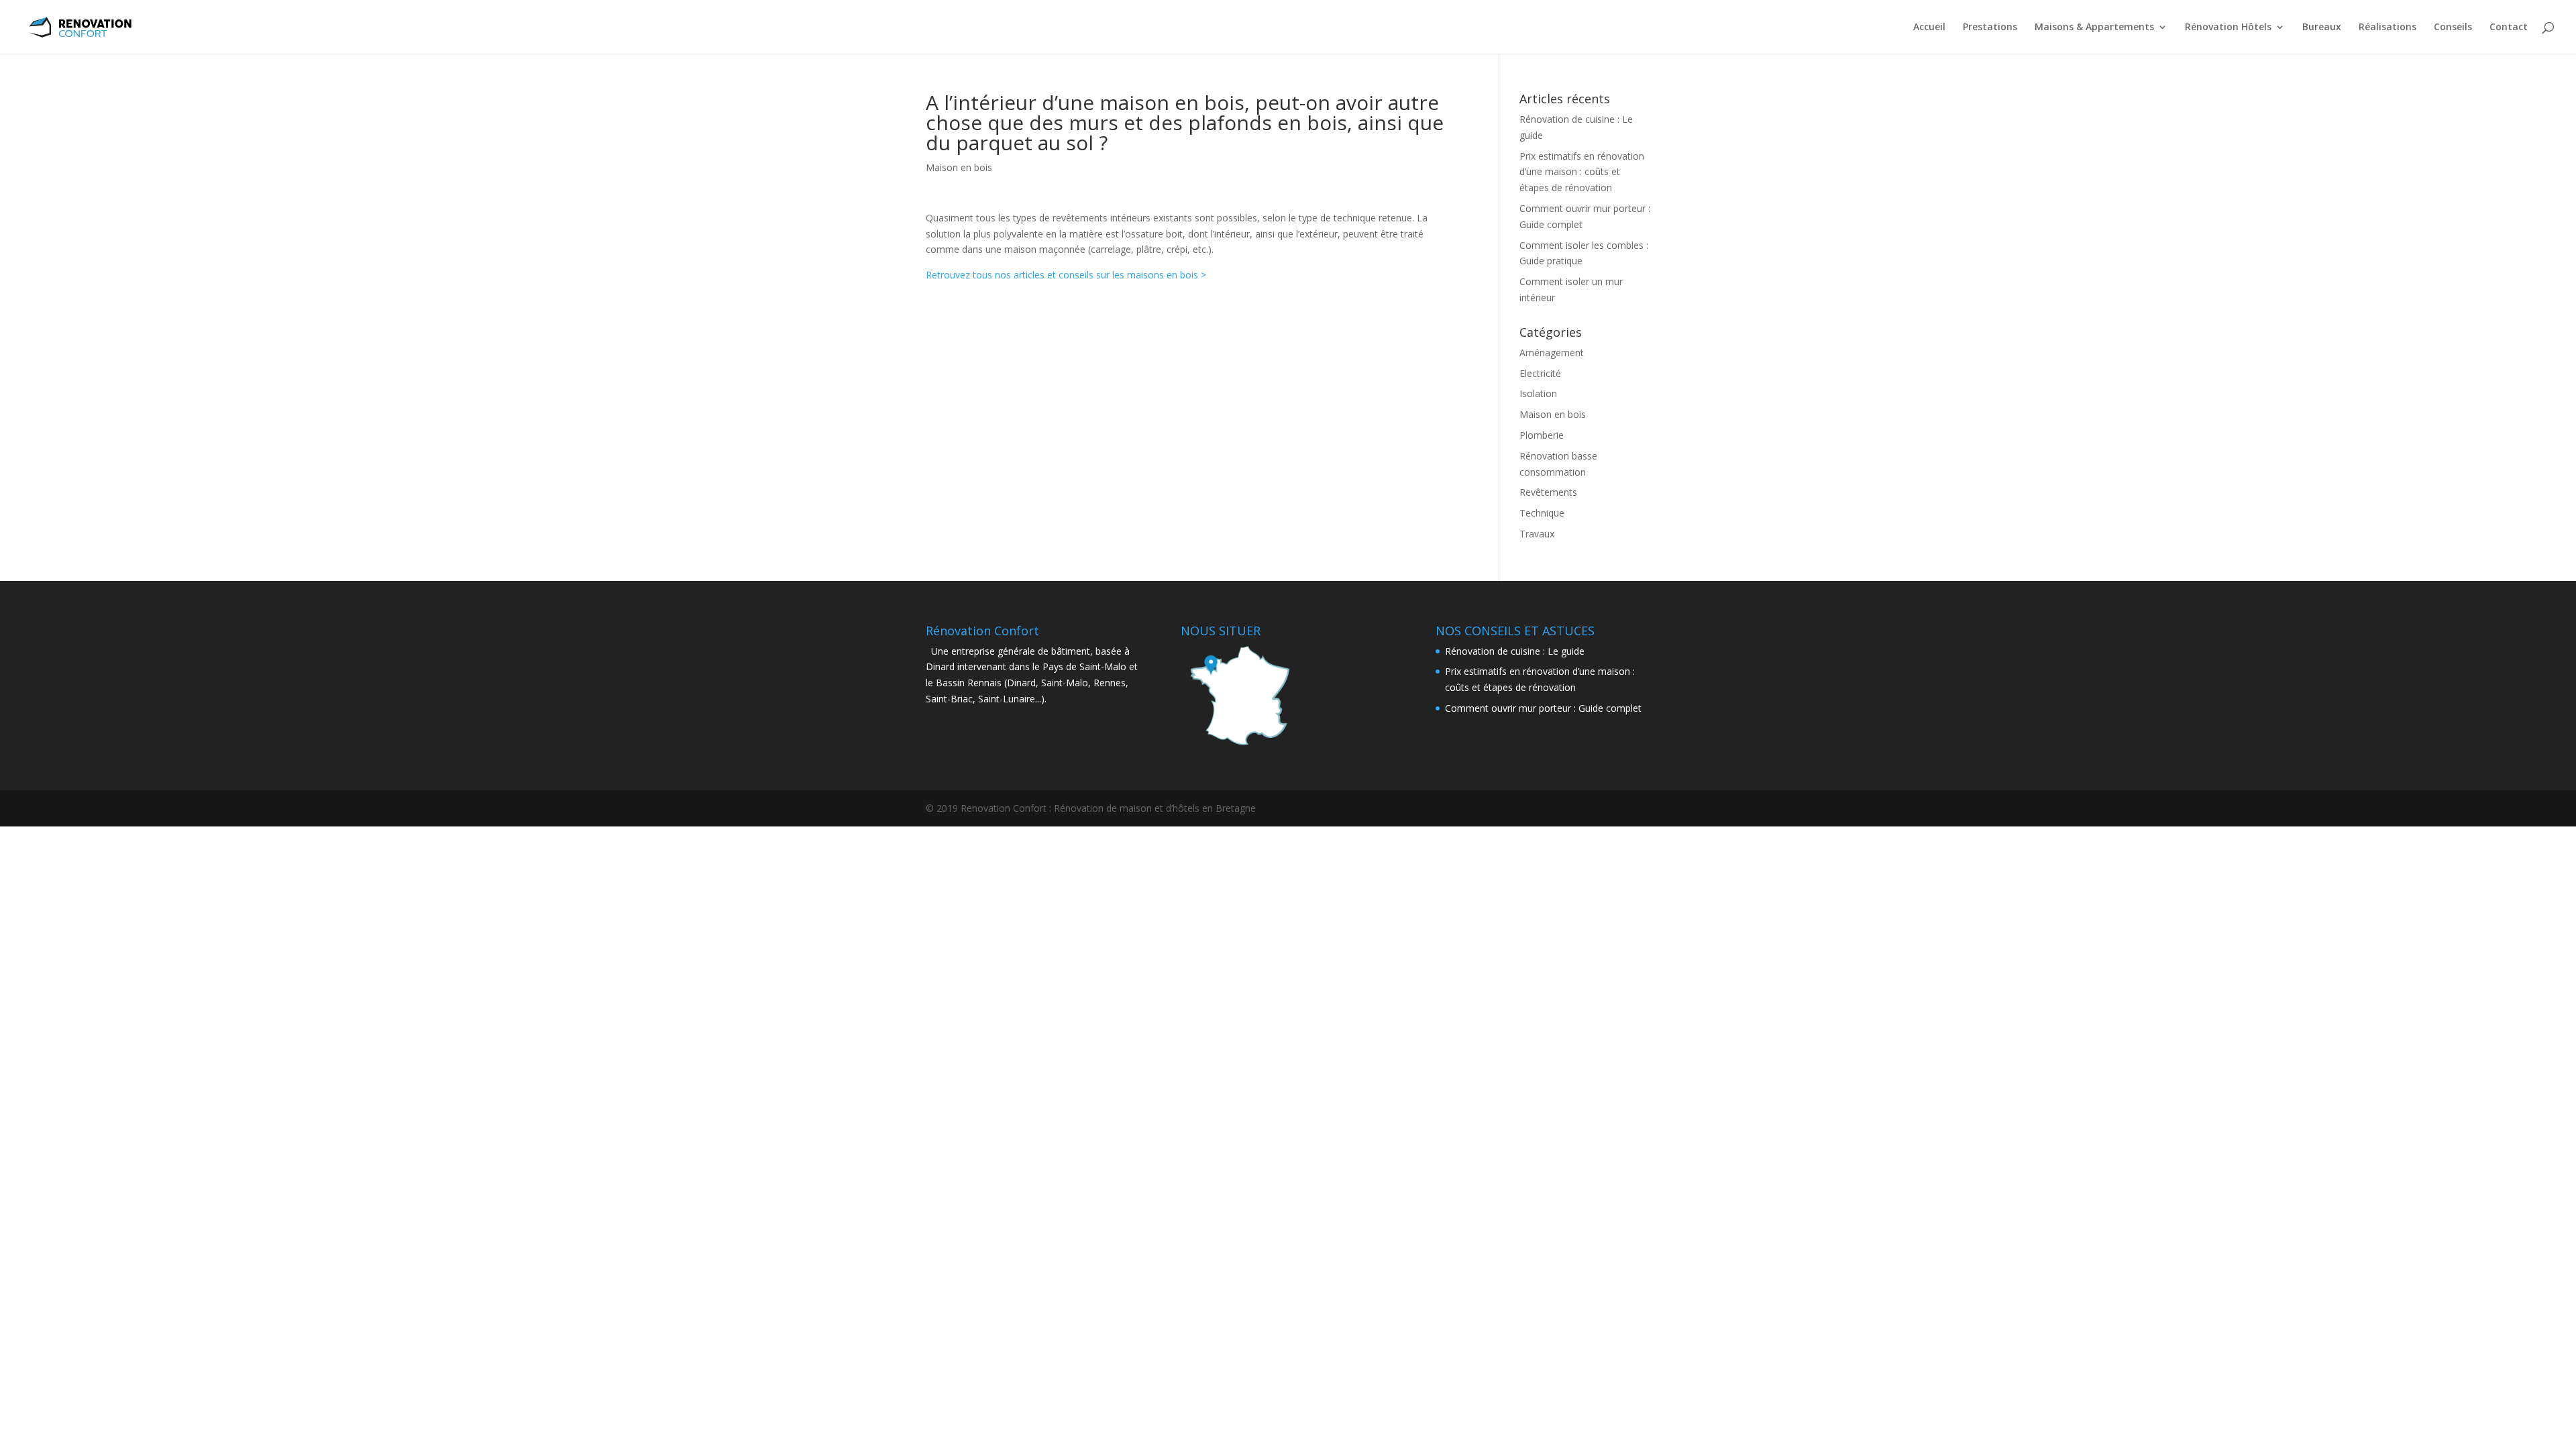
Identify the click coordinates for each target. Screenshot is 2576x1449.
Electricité (1540, 373)
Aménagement (1552, 353)
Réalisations (2387, 28)
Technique (1542, 513)
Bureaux (2322, 28)
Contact (2509, 28)
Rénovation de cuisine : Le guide (1515, 651)
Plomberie (1542, 435)
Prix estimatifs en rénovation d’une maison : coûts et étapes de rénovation (1582, 172)
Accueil (1929, 28)
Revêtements (1548, 492)
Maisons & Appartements (2094, 28)
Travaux (1537, 534)
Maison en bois (959, 167)
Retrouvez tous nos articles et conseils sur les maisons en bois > (1066, 275)
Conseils (2453, 28)
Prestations (1990, 28)
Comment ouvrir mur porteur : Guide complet (1543, 708)
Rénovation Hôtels (2228, 28)
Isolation (1538, 393)
